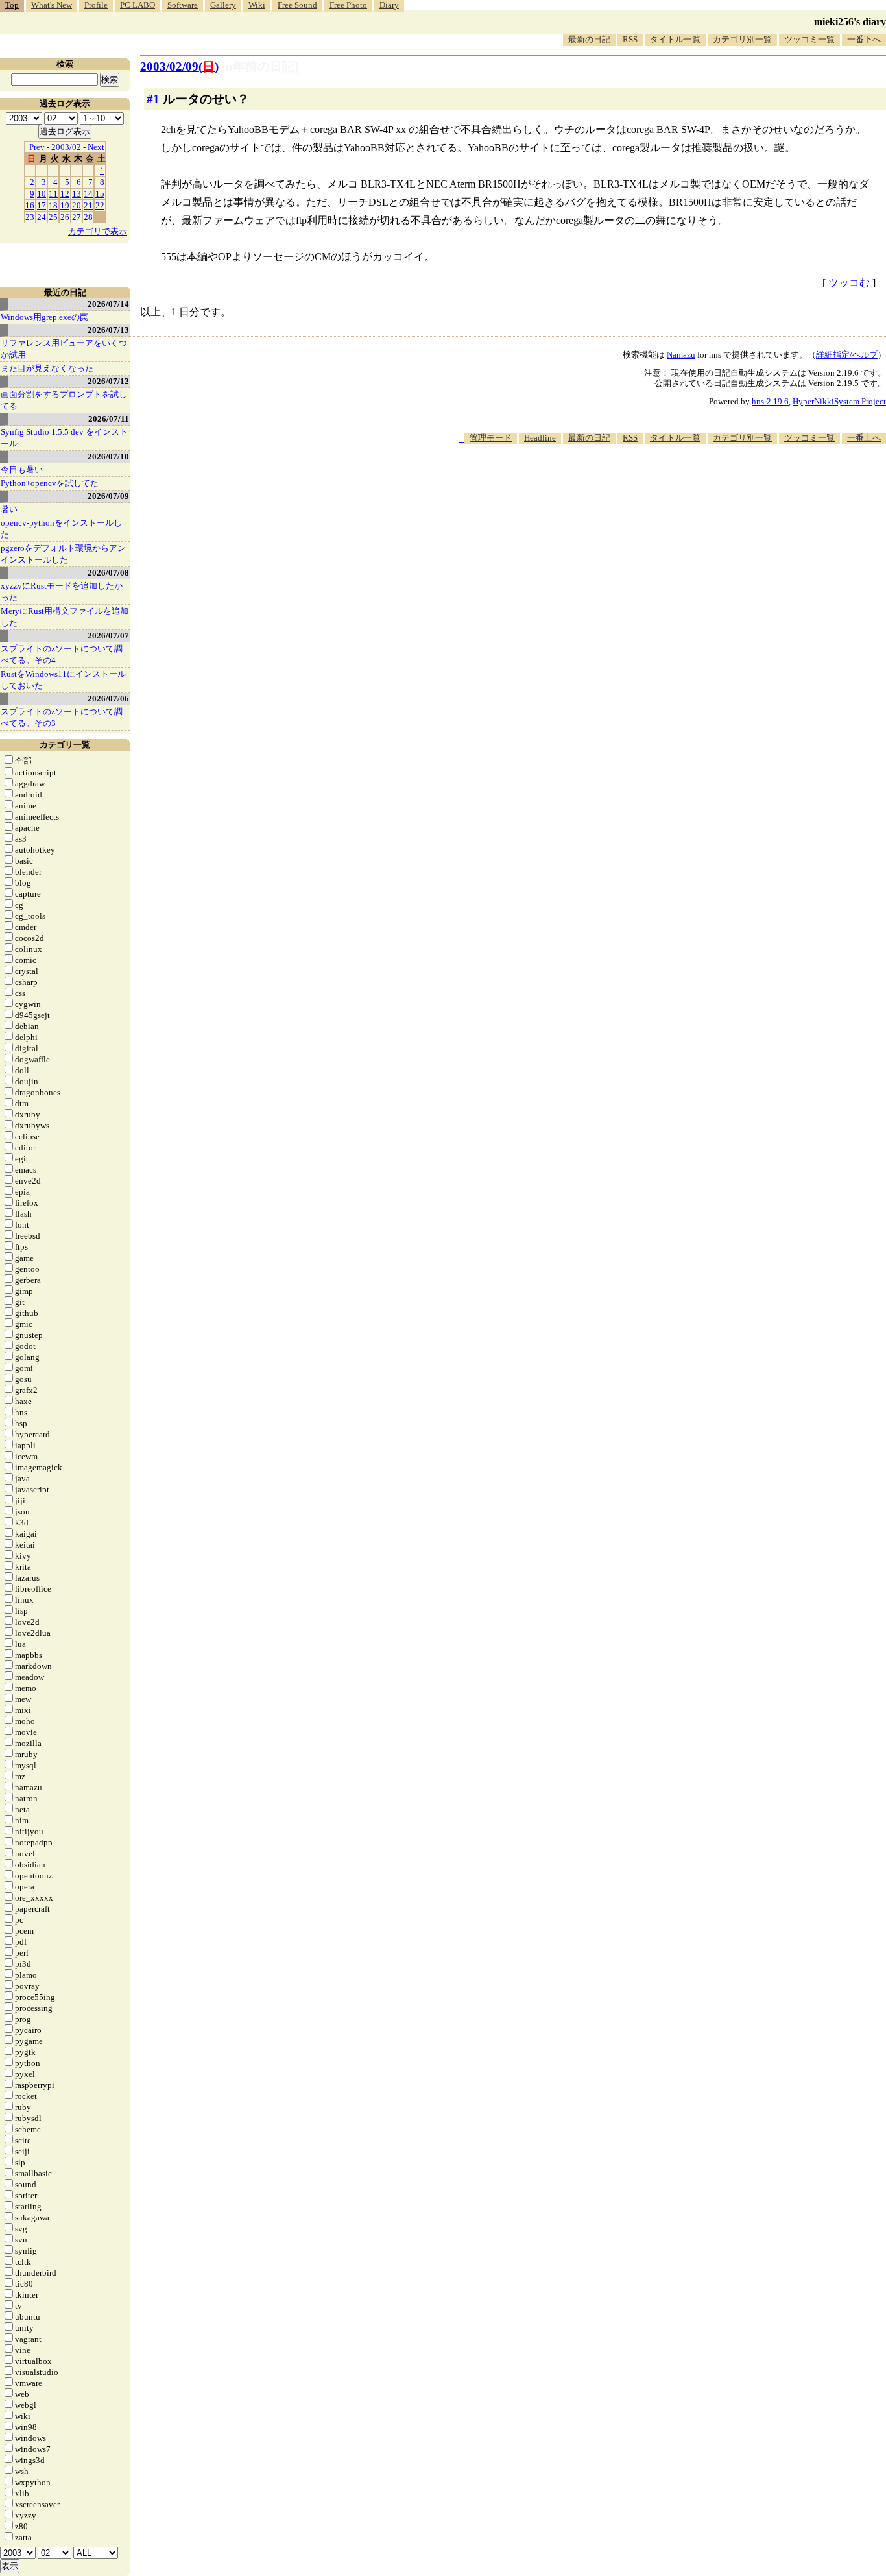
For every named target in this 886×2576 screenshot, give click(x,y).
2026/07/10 (108, 456)
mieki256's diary (850, 22)
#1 (153, 99)
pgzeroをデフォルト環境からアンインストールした (63, 554)
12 (65, 194)
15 (100, 194)
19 (65, 205)
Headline (540, 438)
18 (53, 205)
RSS (630, 39)
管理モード (491, 438)
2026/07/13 (108, 330)
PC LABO (138, 5)
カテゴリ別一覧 (742, 39)
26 (65, 217)
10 (42, 194)
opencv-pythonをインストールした (61, 529)
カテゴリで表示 (98, 231)
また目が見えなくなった (47, 368)
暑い (9, 509)
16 (30, 205)
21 (88, 205)
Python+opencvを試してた (50, 483)
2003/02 (66, 147)
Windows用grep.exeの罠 (44, 317)
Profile (96, 5)
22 (100, 205)
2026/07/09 (108, 496)
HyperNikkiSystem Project (839, 401)
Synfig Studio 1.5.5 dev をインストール (64, 438)
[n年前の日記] (260, 67)
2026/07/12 (108, 381)
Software (183, 5)
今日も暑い (22, 469)
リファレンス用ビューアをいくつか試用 (64, 349)
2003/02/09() (179, 67)
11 (53, 194)
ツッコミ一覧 (809, 39)
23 (30, 217)
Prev (37, 147)
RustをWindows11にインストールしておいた (63, 680)
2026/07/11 (109, 419)
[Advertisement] (650, 484)
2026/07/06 (108, 699)
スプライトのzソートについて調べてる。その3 (62, 717)
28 (88, 217)
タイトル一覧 (675, 39)
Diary (389, 5)
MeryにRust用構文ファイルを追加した (65, 617)
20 (77, 205)
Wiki (257, 5)
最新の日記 (589, 39)
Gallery (223, 5)
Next (96, 147)
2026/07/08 (108, 573)
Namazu (681, 355)
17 (42, 205)
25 (53, 217)
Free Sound (297, 5)
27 (77, 217)
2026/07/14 (108, 304)
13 (77, 194)
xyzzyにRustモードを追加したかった (62, 591)
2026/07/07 (108, 636)
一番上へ (864, 438)
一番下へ (864, 39)
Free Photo (348, 5)
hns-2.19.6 (770, 401)
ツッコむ (849, 283)
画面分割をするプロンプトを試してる (64, 400)
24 (42, 217)
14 (88, 194)
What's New (52, 5)
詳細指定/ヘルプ (847, 355)
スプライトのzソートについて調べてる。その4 (62, 654)
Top (12, 5)
